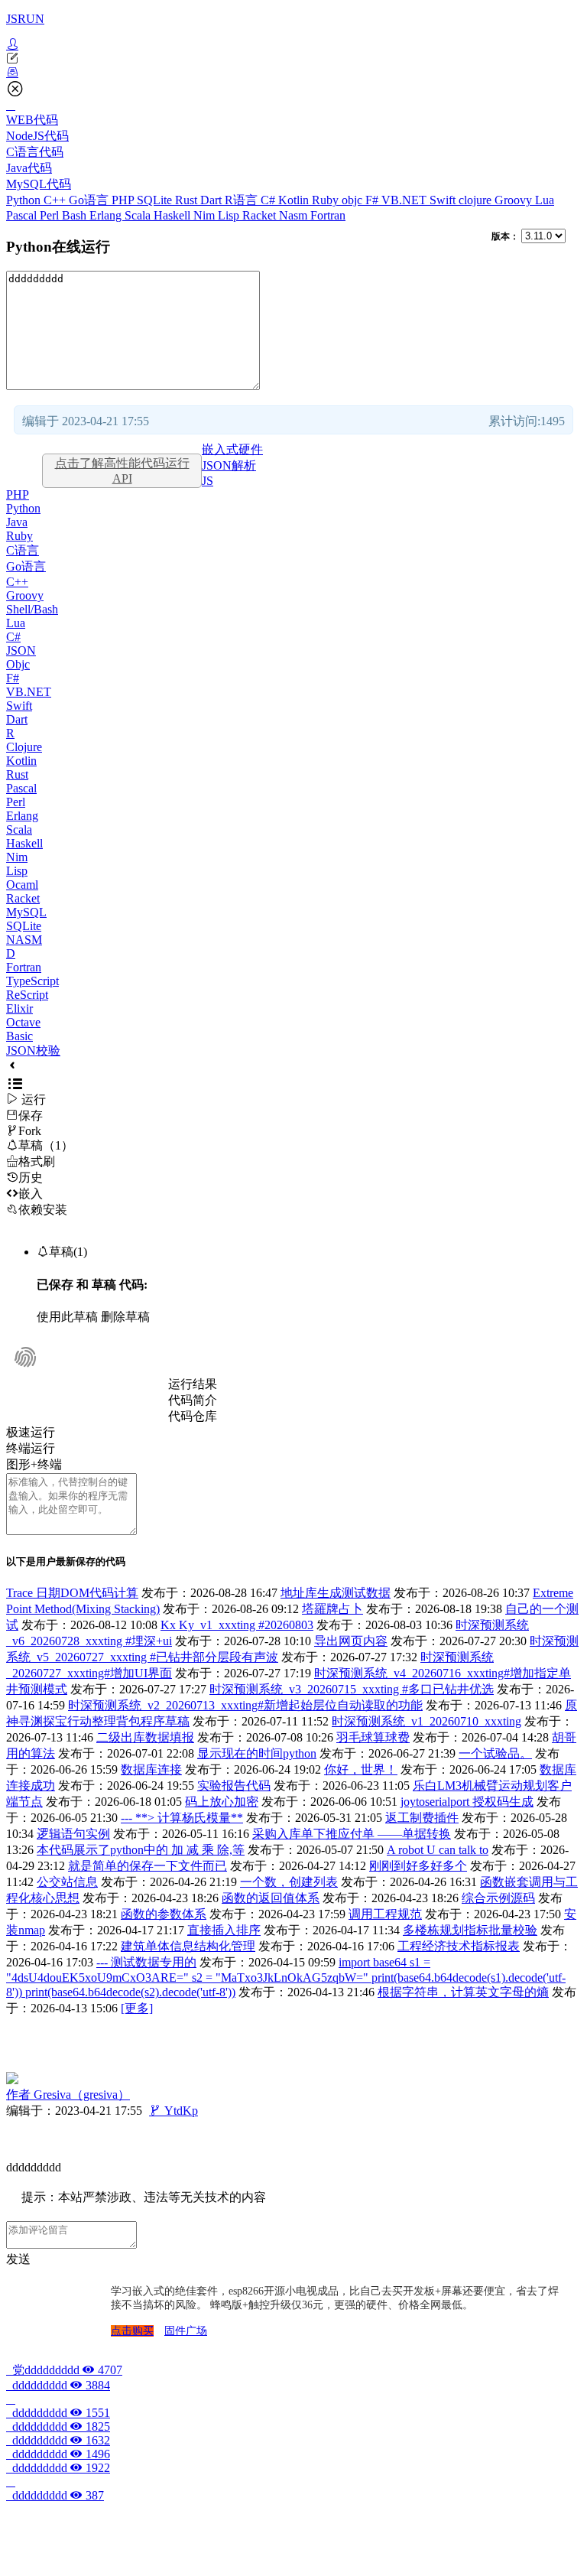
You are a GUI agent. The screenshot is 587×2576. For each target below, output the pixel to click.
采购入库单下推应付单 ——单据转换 (352, 1834)
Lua (545, 200)
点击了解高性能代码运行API (122, 471)
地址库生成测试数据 (336, 1593)
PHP (124, 200)
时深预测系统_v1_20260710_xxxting (426, 1721)
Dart (212, 200)
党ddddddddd (64, 2370)
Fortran (328, 215)
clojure (477, 200)
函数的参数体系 (164, 1914)
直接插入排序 (224, 1930)
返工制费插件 (422, 1818)
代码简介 (193, 1400)
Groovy (515, 200)
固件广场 (186, 2331)
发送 (18, 2259)
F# (373, 200)
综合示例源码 (498, 1898)
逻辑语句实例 (73, 1834)
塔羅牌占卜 (332, 1609)
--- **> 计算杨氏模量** (182, 1818)
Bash (76, 215)
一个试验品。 (495, 1753)
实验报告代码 (234, 1786)
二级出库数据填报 (145, 1737)
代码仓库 (193, 1416)
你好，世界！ (361, 1769)
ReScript (27, 995)
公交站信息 (67, 1882)
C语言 (23, 550)
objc (353, 200)
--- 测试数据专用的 (146, 1962)
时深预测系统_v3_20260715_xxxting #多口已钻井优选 (352, 1689)
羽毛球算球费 (373, 1737)
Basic (19, 1036)
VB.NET (405, 200)
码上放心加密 (222, 1802)
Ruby (327, 200)
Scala (139, 215)
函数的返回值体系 (271, 1898)
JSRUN (25, 19)
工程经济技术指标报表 (459, 1946)
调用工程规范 (385, 1914)
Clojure (24, 747)
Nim (206, 215)
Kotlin (295, 200)
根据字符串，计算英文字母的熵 (463, 1992)
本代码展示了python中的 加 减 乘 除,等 (141, 1850)
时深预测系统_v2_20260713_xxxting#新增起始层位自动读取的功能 (245, 1705)
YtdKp (174, 2111)
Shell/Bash (32, 609)
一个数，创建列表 (289, 1882)
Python (25, 200)
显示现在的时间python (257, 1753)
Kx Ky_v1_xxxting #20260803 (237, 1625)
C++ (56, 200)
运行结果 (193, 1384)
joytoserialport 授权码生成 (467, 1802)
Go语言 (90, 200)
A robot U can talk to (438, 1850)
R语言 (243, 200)
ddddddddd (58, 2385)
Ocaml (22, 885)
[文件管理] (293, 73)
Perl (51, 215)
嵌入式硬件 (232, 449)
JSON (21, 651)
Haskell (174, 215)
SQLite (156, 200)
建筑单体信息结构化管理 (188, 1946)
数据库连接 (151, 1769)
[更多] (137, 2008)
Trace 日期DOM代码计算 (72, 1593)
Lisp (230, 215)
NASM (24, 940)
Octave (23, 1022)
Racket (261, 215)
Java (17, 522)
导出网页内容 (351, 1641)
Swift (444, 200)
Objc (18, 664)
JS (208, 481)
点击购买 (132, 2331)
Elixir (19, 1008)
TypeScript (32, 981)
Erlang (107, 215)
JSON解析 (229, 465)
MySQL (26, 912)
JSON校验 (33, 1051)
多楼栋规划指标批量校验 (470, 1930)
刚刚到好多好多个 (418, 1866)
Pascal (23, 215)
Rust (188, 200)
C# (269, 200)
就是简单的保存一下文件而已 (148, 1866)
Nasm (295, 215)
